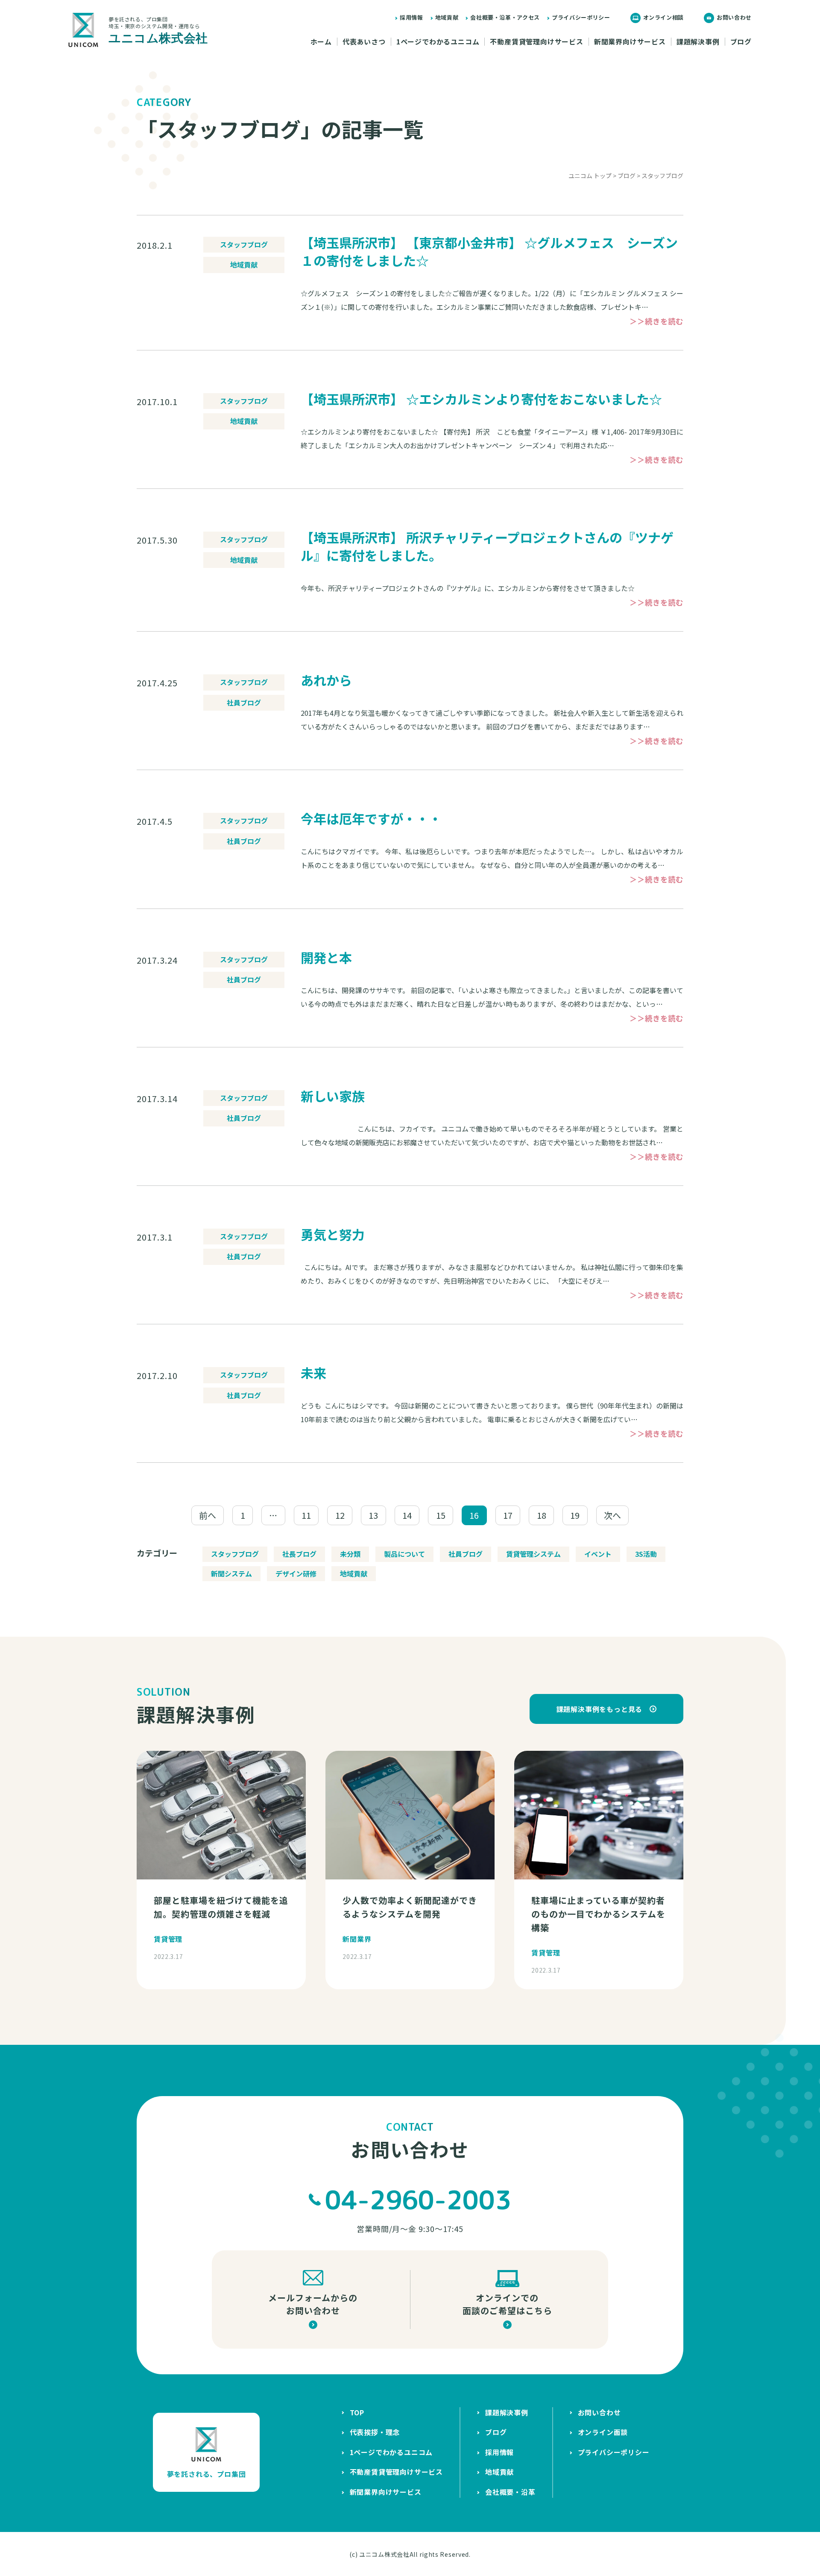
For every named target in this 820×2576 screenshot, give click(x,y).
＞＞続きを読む (656, 321)
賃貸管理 (168, 1939)
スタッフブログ (244, 244)
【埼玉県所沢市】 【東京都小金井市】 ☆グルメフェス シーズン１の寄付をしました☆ (489, 251)
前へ (208, 1515)
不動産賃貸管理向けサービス (536, 42)
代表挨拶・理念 (375, 2432)
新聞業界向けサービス (630, 42)
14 (407, 1515)
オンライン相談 (664, 17)
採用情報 (411, 17)
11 (306, 1515)
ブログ (741, 42)
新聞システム (231, 1573)
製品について (404, 1554)
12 (340, 1515)
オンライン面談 (603, 2432)
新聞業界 (357, 1939)
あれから (326, 680)
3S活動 (646, 1554)
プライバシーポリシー (581, 17)
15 (441, 1515)
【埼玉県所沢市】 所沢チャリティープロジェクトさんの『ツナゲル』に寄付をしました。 (487, 546)
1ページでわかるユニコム (438, 42)
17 (508, 1515)
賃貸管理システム (533, 1554)
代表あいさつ (364, 42)
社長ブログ (299, 1554)
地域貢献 (447, 17)
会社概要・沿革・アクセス (505, 17)
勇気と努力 (333, 1234)
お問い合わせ (734, 17)
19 (575, 1515)
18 (542, 1515)
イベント (598, 1554)
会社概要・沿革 (510, 2492)
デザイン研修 (296, 1573)
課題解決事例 (698, 42)
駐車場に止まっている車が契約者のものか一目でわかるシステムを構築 (598, 1914)
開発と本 (326, 957)
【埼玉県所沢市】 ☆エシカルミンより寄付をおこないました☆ (481, 399)
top (357, 2412)
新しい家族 (333, 1096)
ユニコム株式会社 (384, 2554)
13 (373, 1515)
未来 (313, 1373)
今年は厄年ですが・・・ (371, 818)
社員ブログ (244, 703)
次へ (612, 1515)
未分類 (350, 1554)
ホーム (321, 42)
